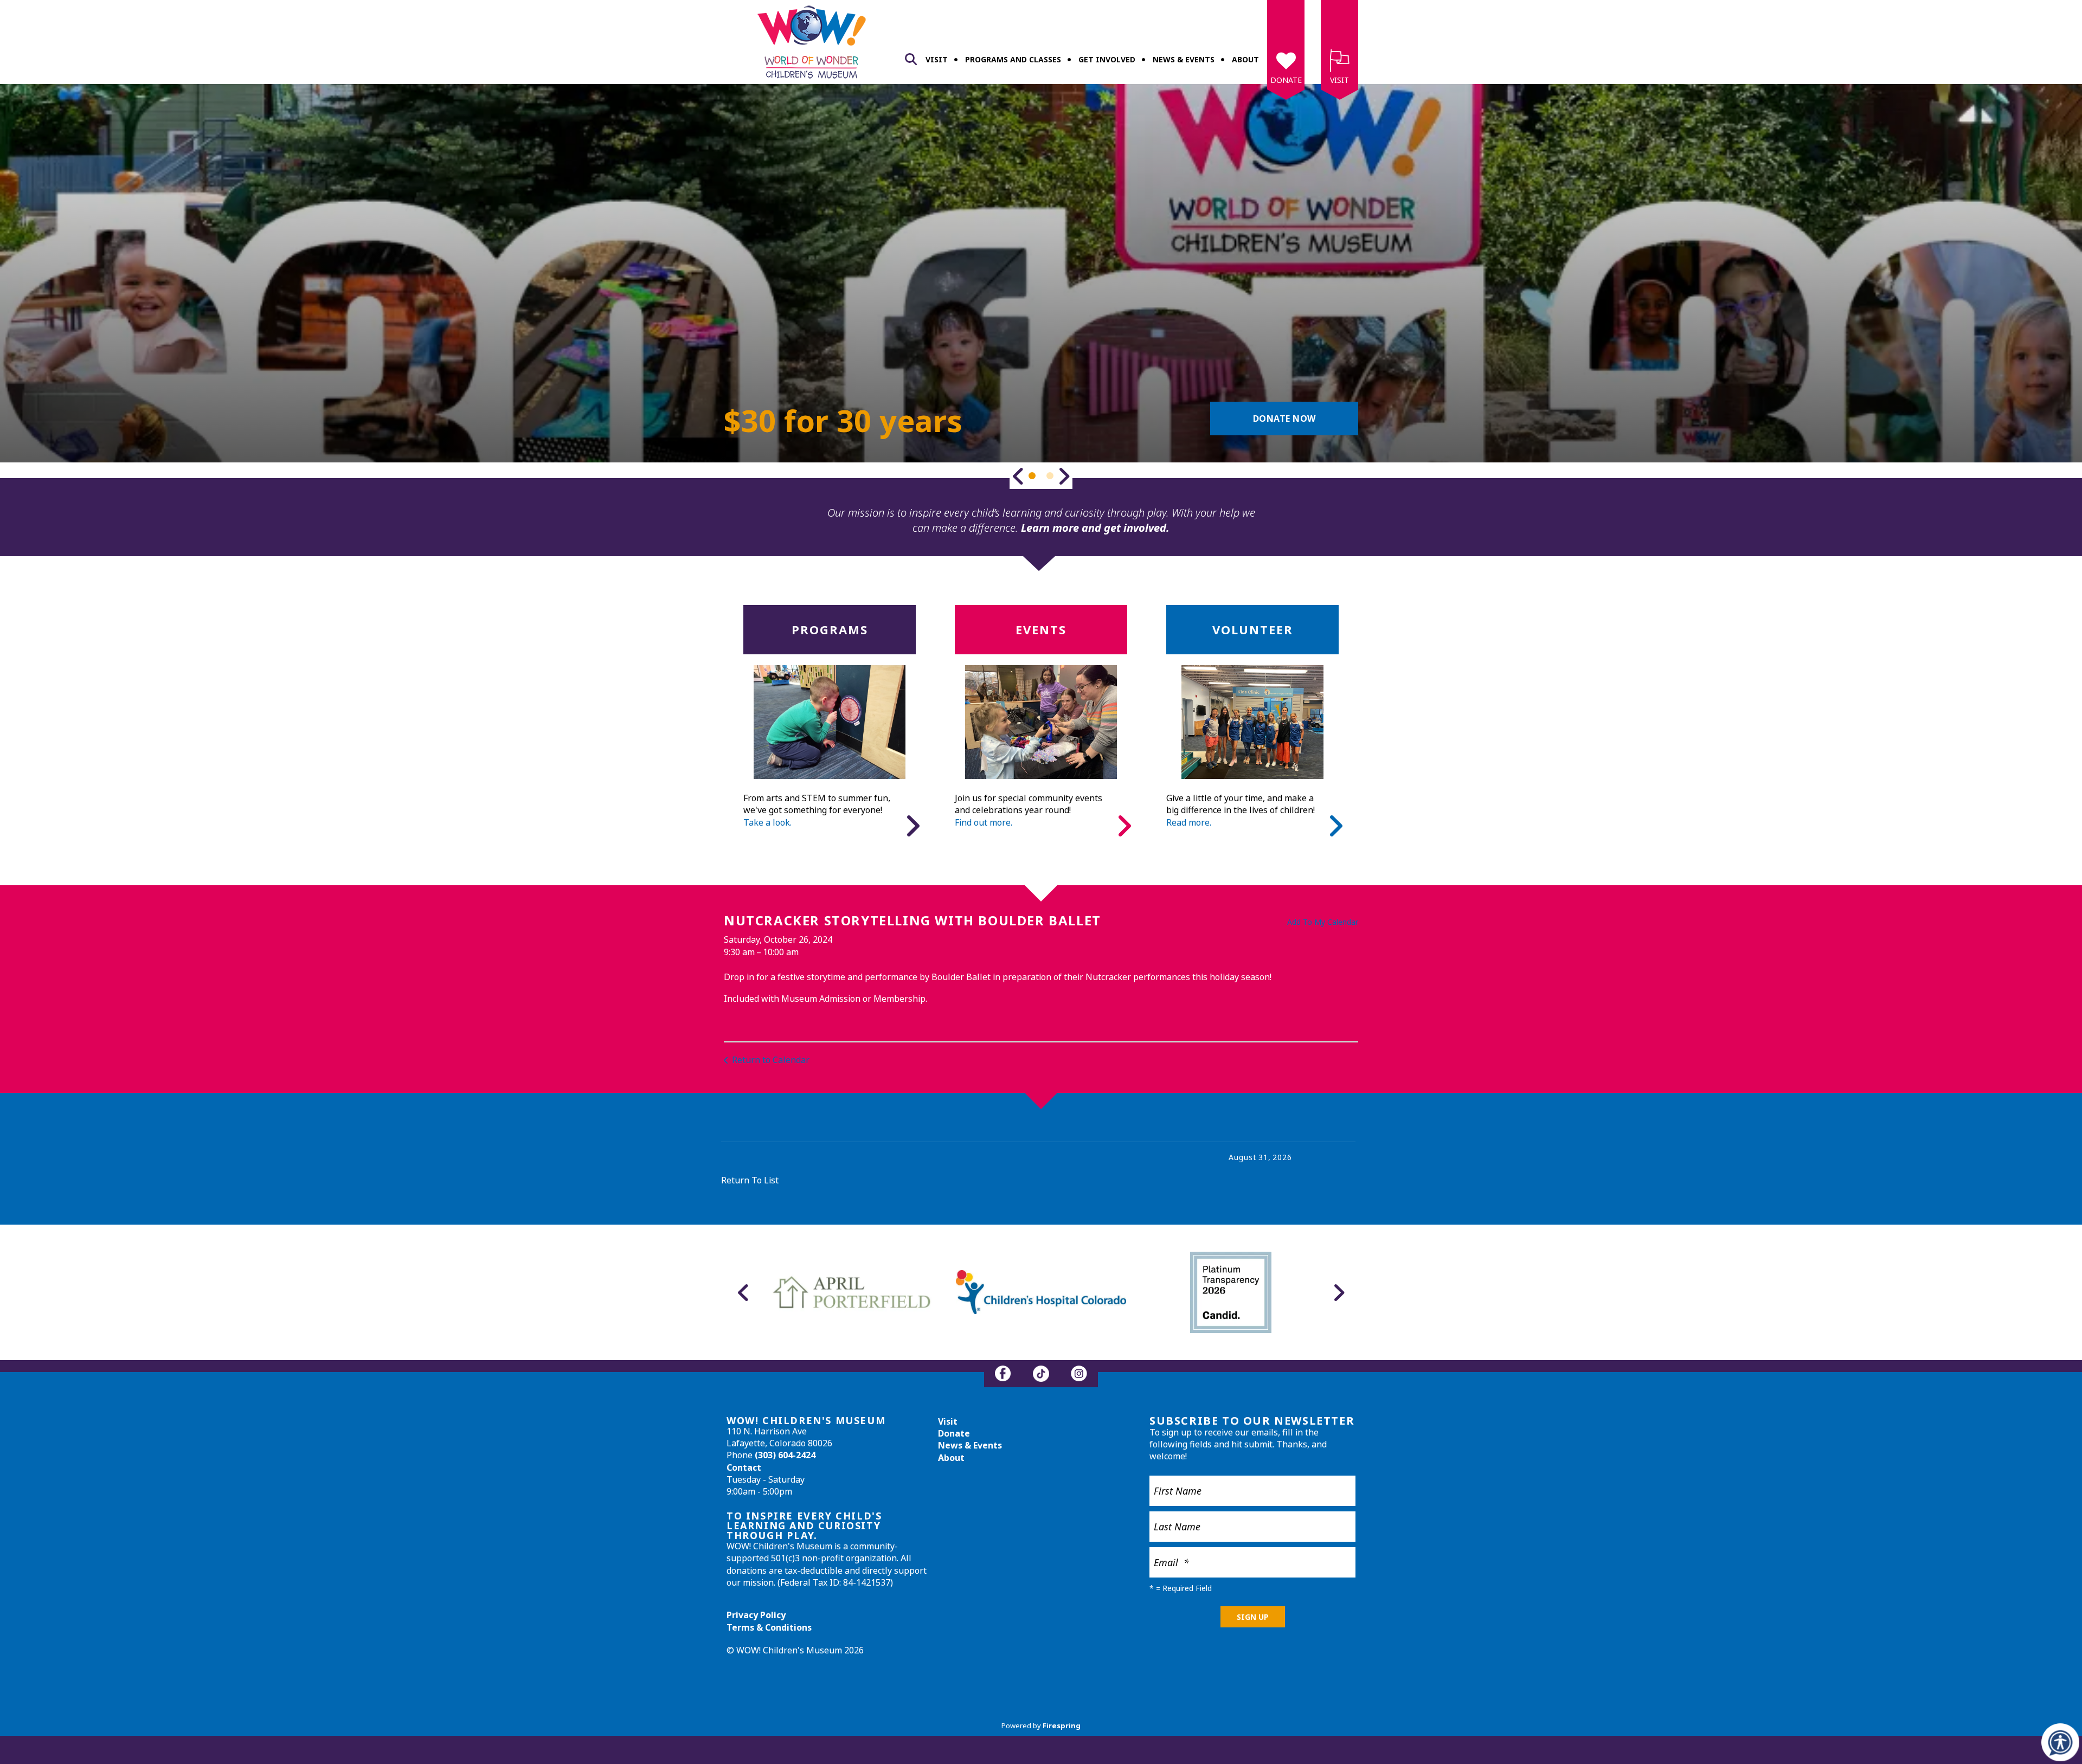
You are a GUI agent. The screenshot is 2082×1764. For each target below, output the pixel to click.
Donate (1286, 80)
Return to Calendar (771, 1060)
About (1245, 59)
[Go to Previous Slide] (1018, 476)
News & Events (1184, 59)
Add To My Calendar (1323, 922)
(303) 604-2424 (785, 1455)
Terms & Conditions (769, 1627)
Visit (937, 59)
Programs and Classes (1013, 59)
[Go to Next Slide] (1064, 476)
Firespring (1062, 1726)
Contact (744, 1467)
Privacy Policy (756, 1615)
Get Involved (1107, 59)
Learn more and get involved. (1095, 528)
